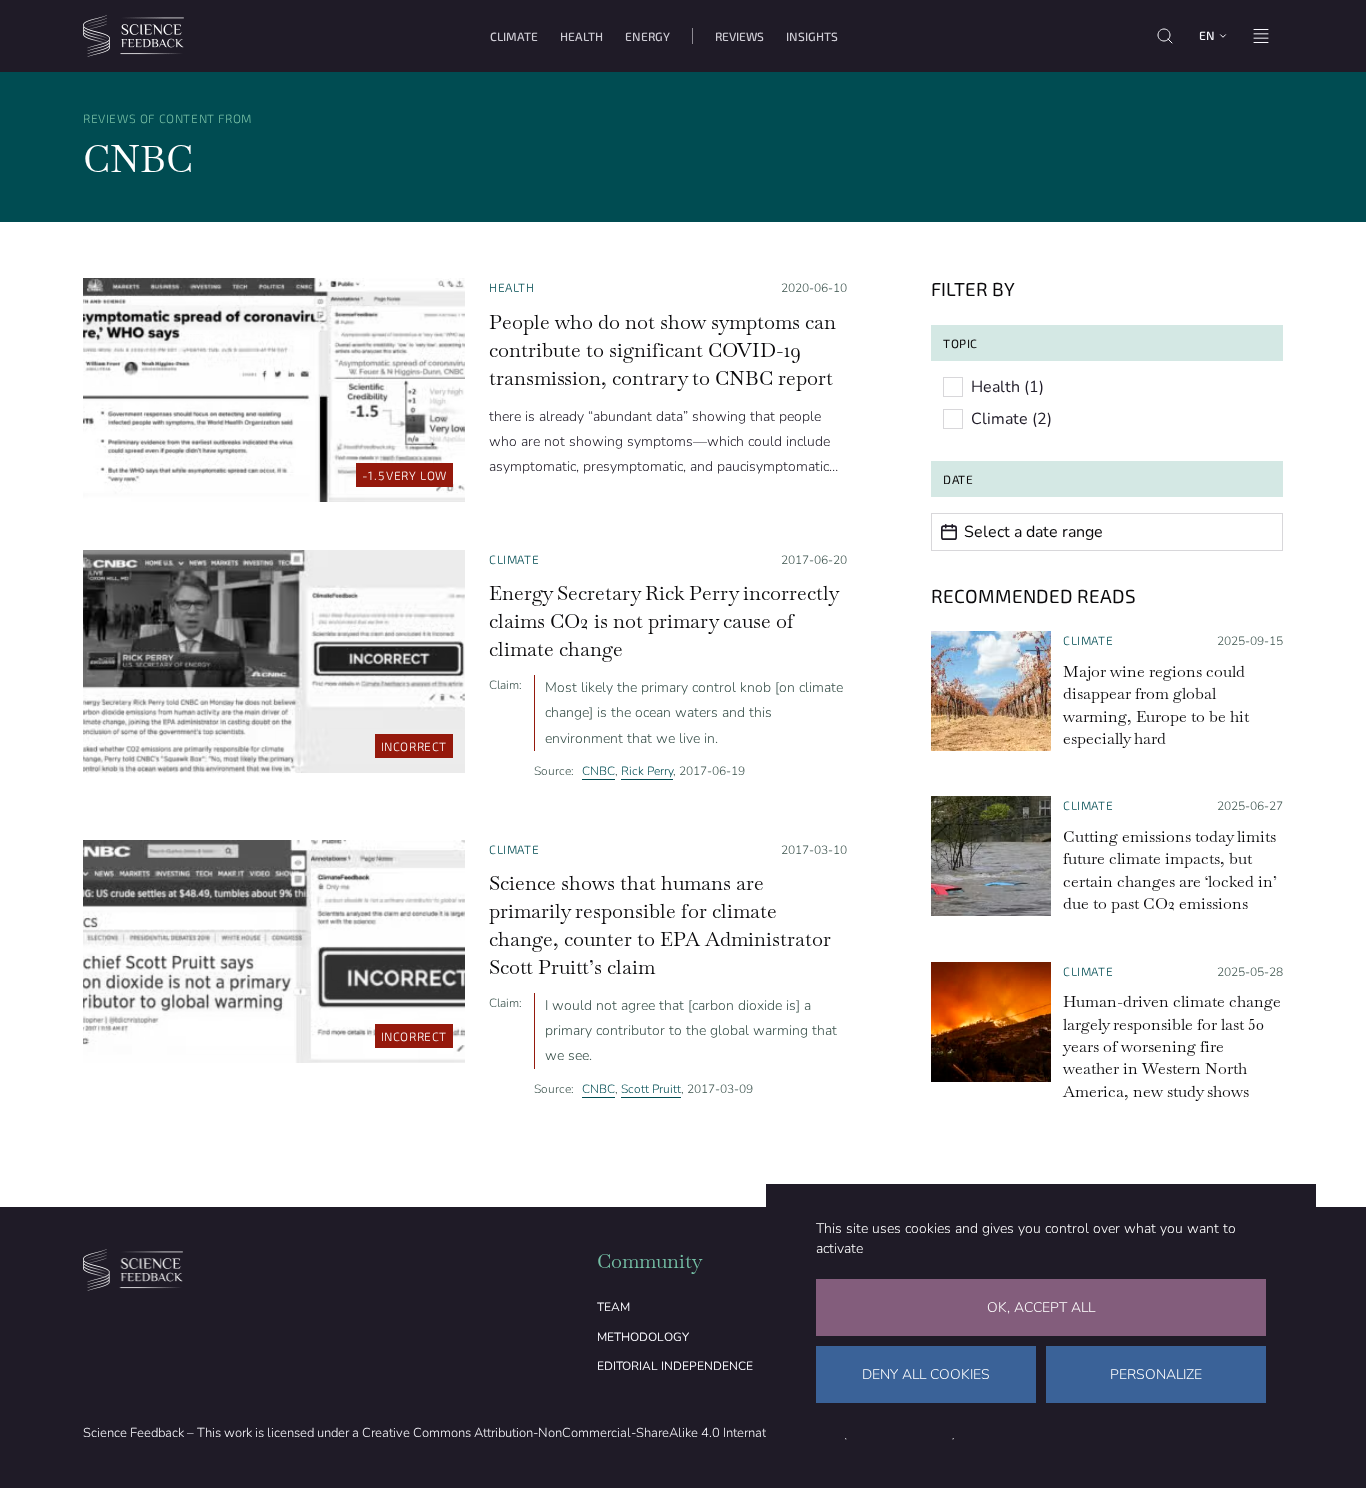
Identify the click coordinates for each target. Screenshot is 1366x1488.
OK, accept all (1041, 1307)
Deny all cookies (926, 1374)
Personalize (1156, 1374)
